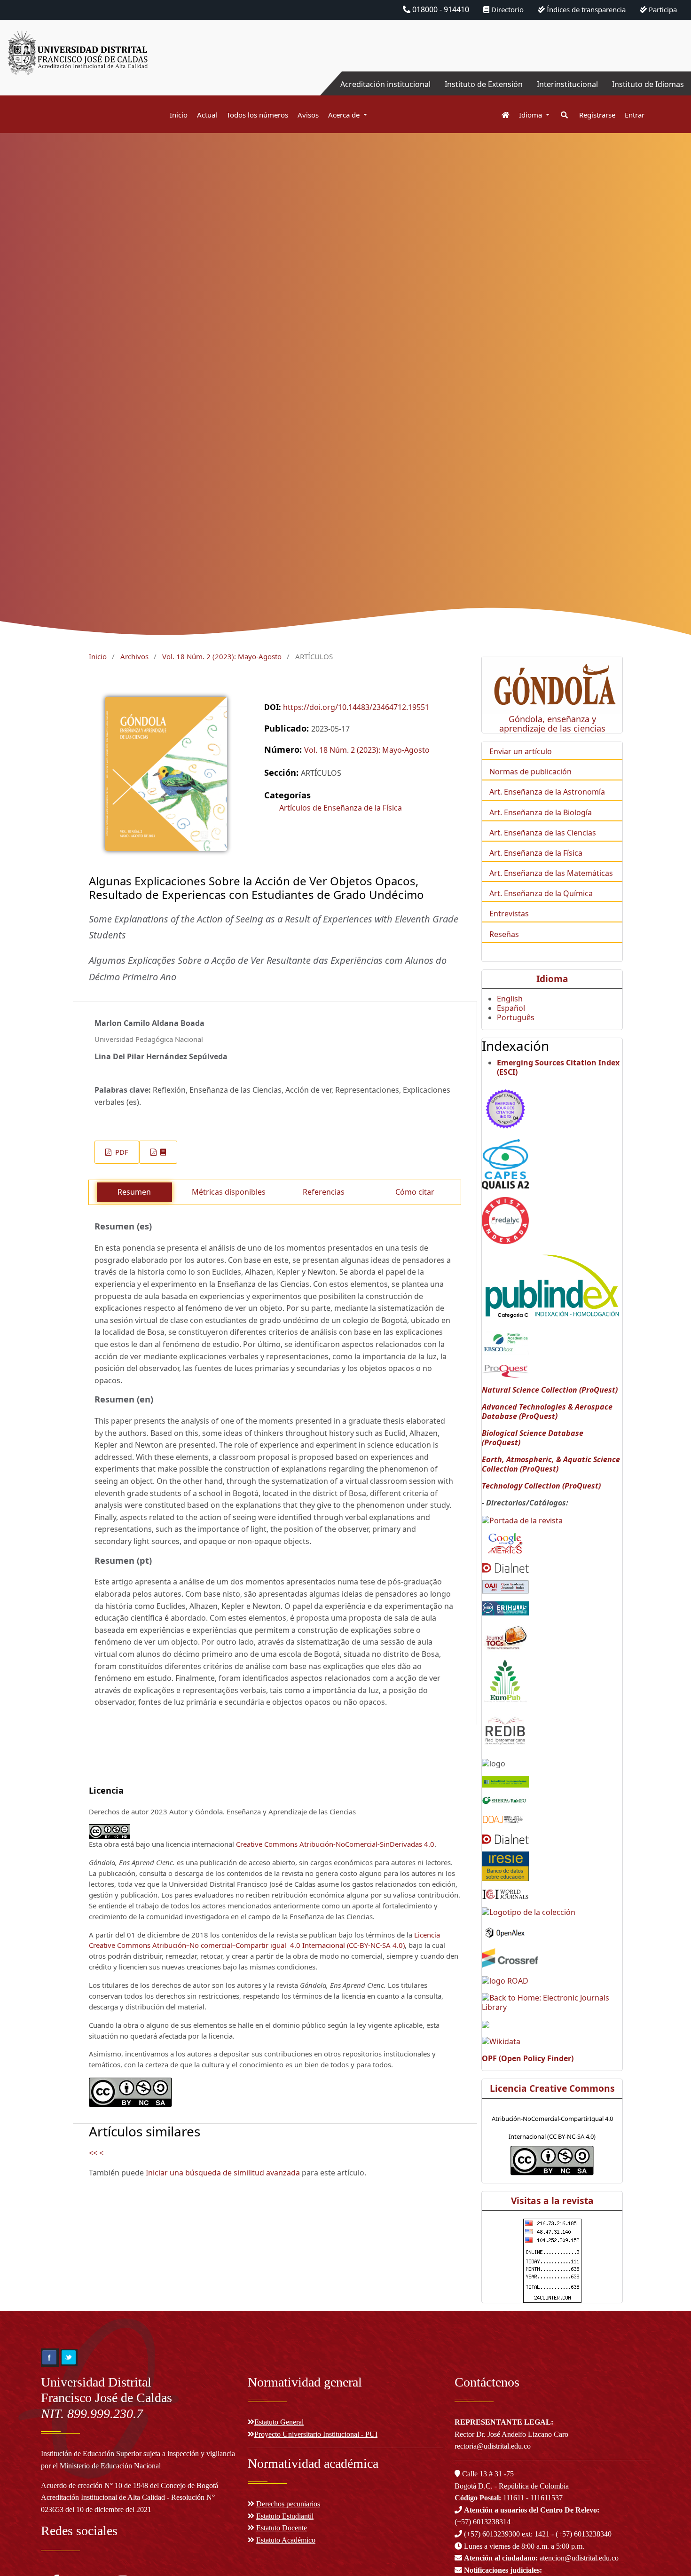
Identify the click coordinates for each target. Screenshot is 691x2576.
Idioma (531, 115)
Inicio (179, 115)
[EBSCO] (505, 1342)
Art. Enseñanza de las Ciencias (543, 833)
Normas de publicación (530, 772)
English (510, 999)
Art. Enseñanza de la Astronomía (547, 792)
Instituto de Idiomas (648, 84)
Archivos (134, 656)
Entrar (635, 115)
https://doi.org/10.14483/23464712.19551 (356, 707)
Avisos (308, 115)
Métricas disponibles (229, 1192)
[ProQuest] (505, 1371)
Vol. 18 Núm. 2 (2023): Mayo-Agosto (222, 656)
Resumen (134, 1192)
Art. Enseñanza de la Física (536, 853)
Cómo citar (415, 1192)
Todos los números (257, 115)
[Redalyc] (505, 1220)
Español (511, 1008)
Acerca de (345, 115)
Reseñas (504, 934)
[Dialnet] (505, 1567)
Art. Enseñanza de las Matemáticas (551, 873)
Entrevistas (509, 914)
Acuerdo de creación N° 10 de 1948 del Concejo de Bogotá (130, 2485)
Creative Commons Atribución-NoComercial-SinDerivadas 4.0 (335, 1844)
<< (93, 2153)
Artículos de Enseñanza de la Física (341, 808)
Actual (207, 115)
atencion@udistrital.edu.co (541, 2558)
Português (516, 1017)
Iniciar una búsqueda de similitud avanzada (223, 2173)
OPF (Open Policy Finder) (528, 2058)
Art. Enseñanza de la (526, 812)
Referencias (324, 1192)
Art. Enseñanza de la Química (541, 893)
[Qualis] (505, 1164)
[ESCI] (505, 1107)
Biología (577, 812)
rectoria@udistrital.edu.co (493, 2446)
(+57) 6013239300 (492, 2534)
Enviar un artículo (521, 751)
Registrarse (597, 115)
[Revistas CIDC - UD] (501, 115)
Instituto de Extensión (484, 84)
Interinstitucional (567, 84)
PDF (121, 1152)
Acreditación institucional (385, 84)
